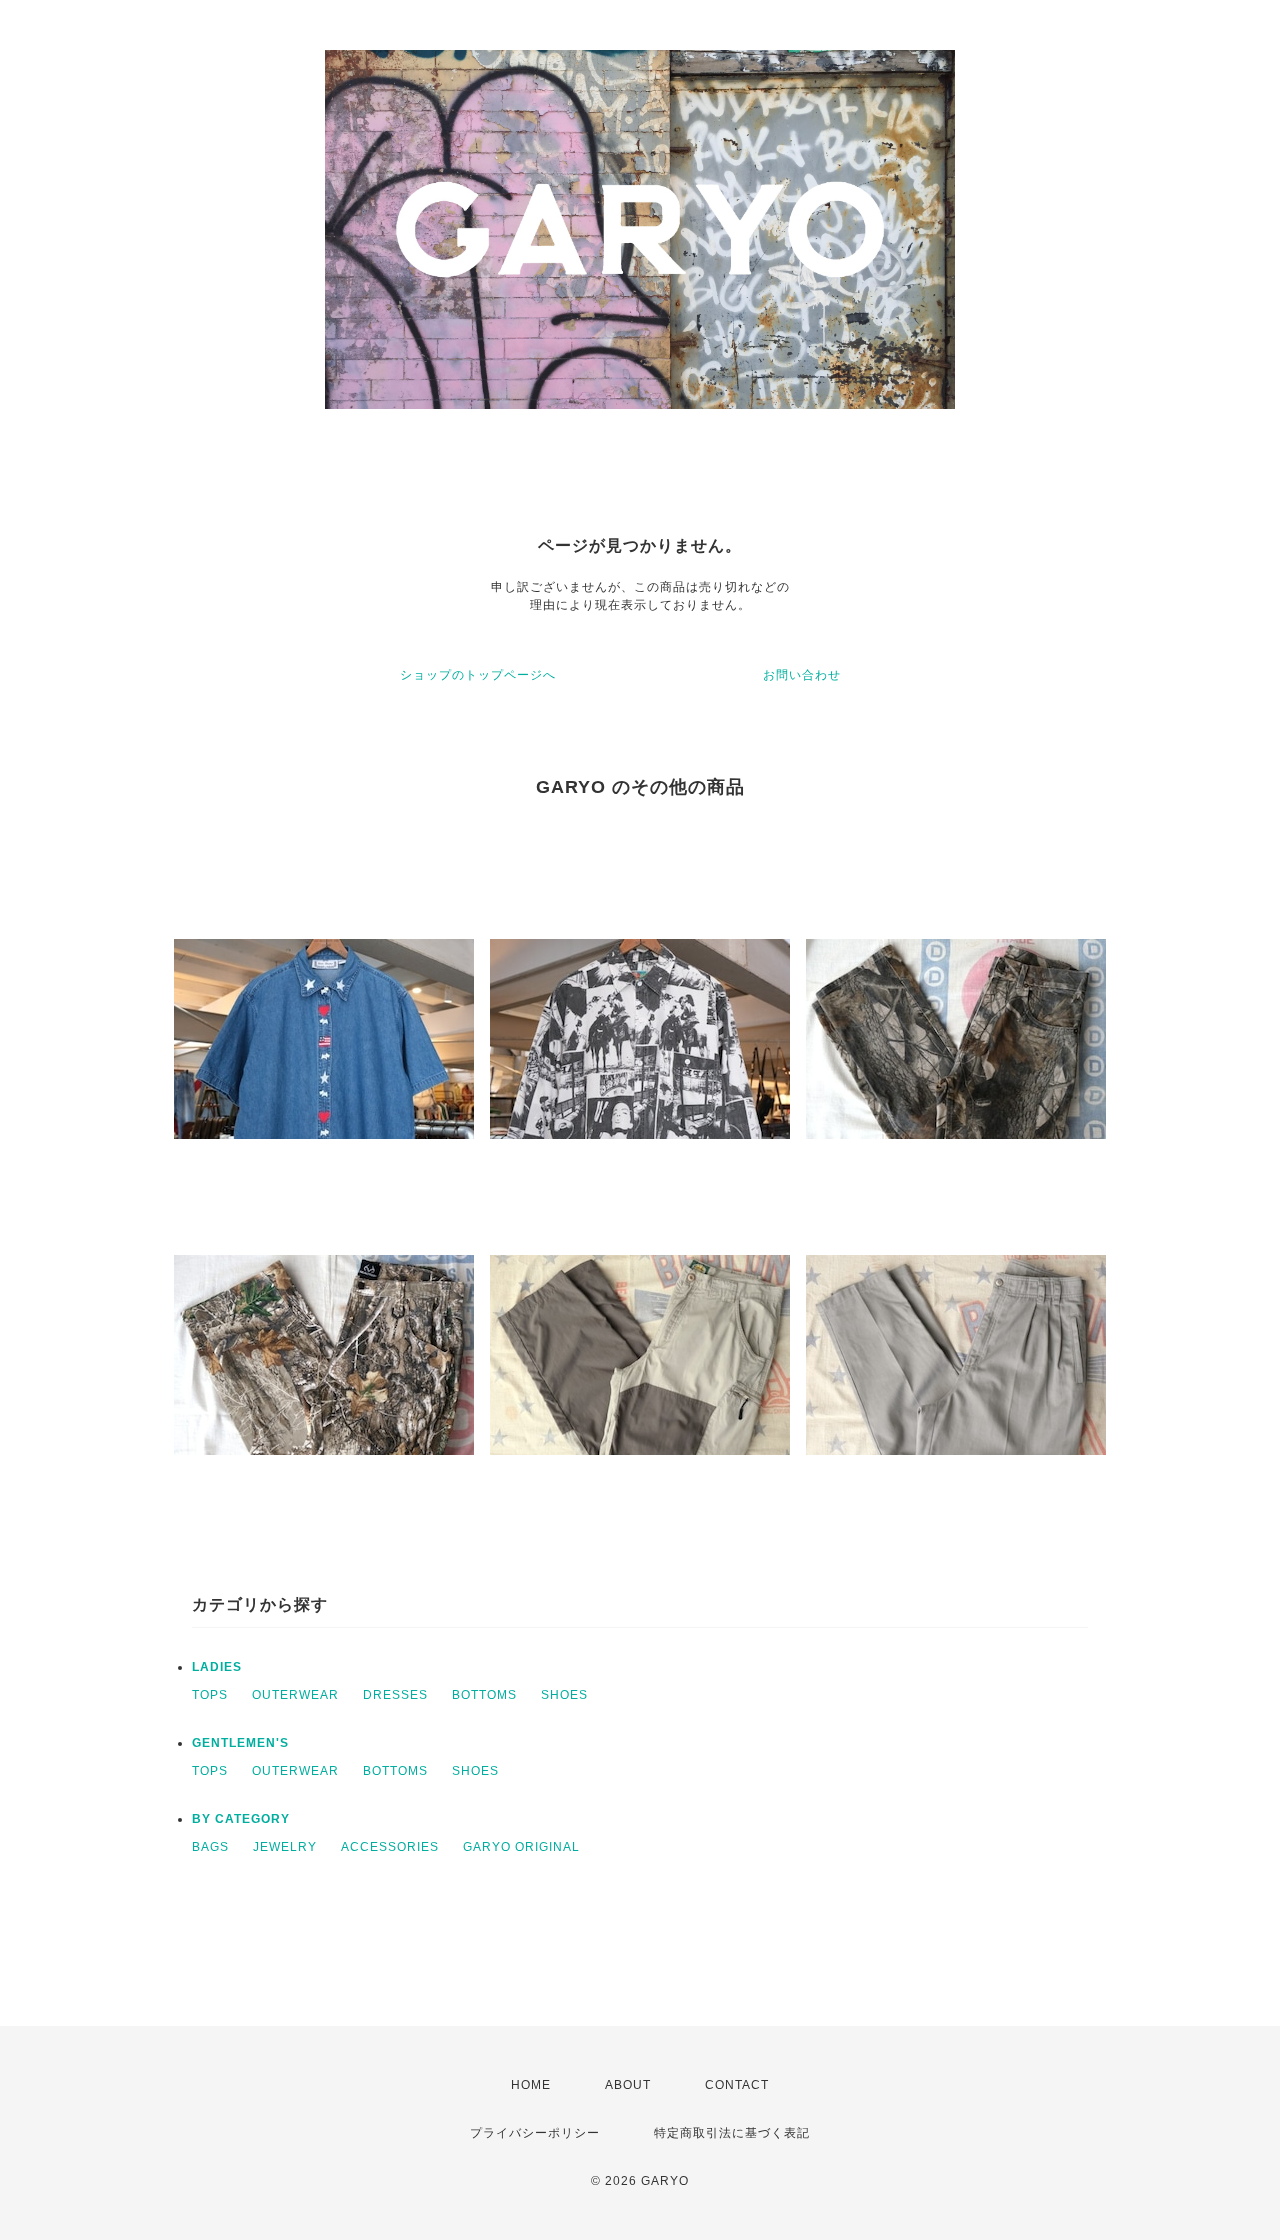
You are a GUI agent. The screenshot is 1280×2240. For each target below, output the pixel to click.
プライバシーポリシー (535, 2133)
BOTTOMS (484, 1695)
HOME (531, 2085)
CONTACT (737, 2085)
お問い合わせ (802, 675)
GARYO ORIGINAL (521, 1847)
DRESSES (395, 1695)
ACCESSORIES (390, 1847)
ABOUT (628, 2085)
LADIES (217, 1667)
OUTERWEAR (295, 1695)
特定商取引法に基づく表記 (732, 2133)
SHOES (564, 1695)
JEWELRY (285, 1847)
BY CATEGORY (241, 1819)
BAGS (210, 1847)
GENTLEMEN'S (240, 1743)
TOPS (210, 1695)
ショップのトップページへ (478, 675)
